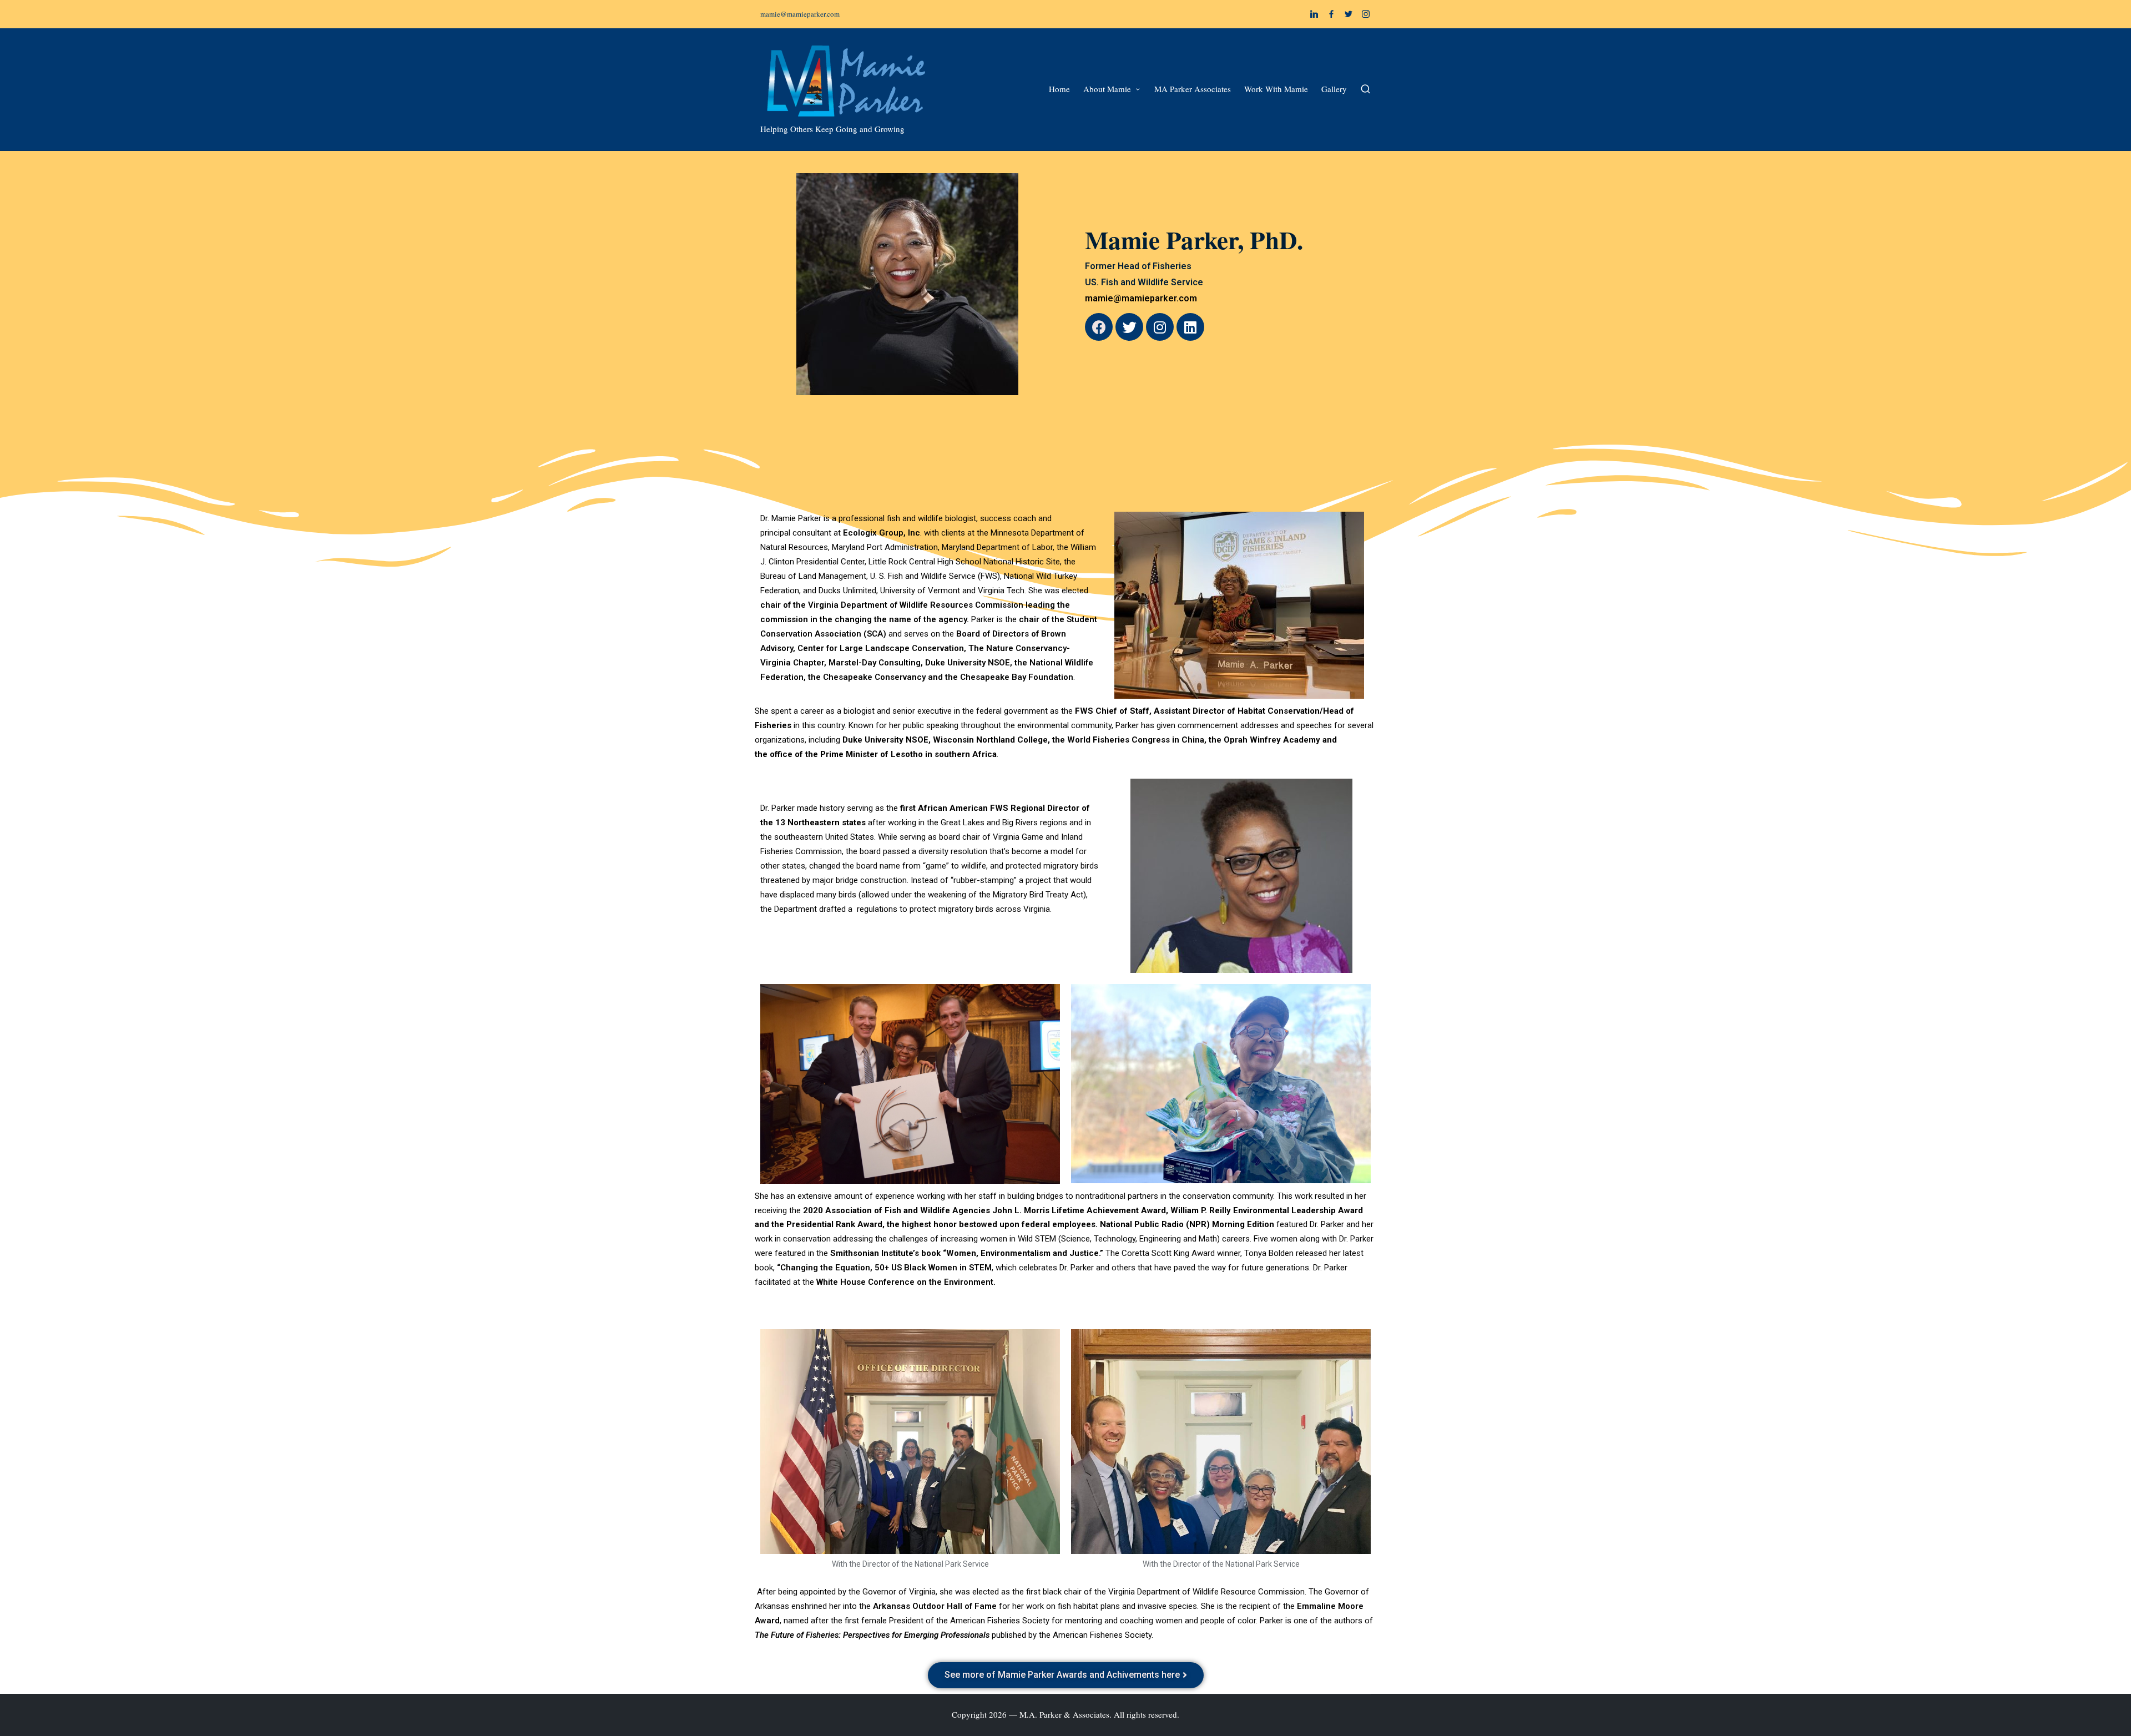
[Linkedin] (1190, 327)
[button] (1066, 1675)
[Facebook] (1331, 14)
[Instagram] (1366, 14)
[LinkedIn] (1314, 14)
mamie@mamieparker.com (1141, 298)
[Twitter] (1349, 14)
